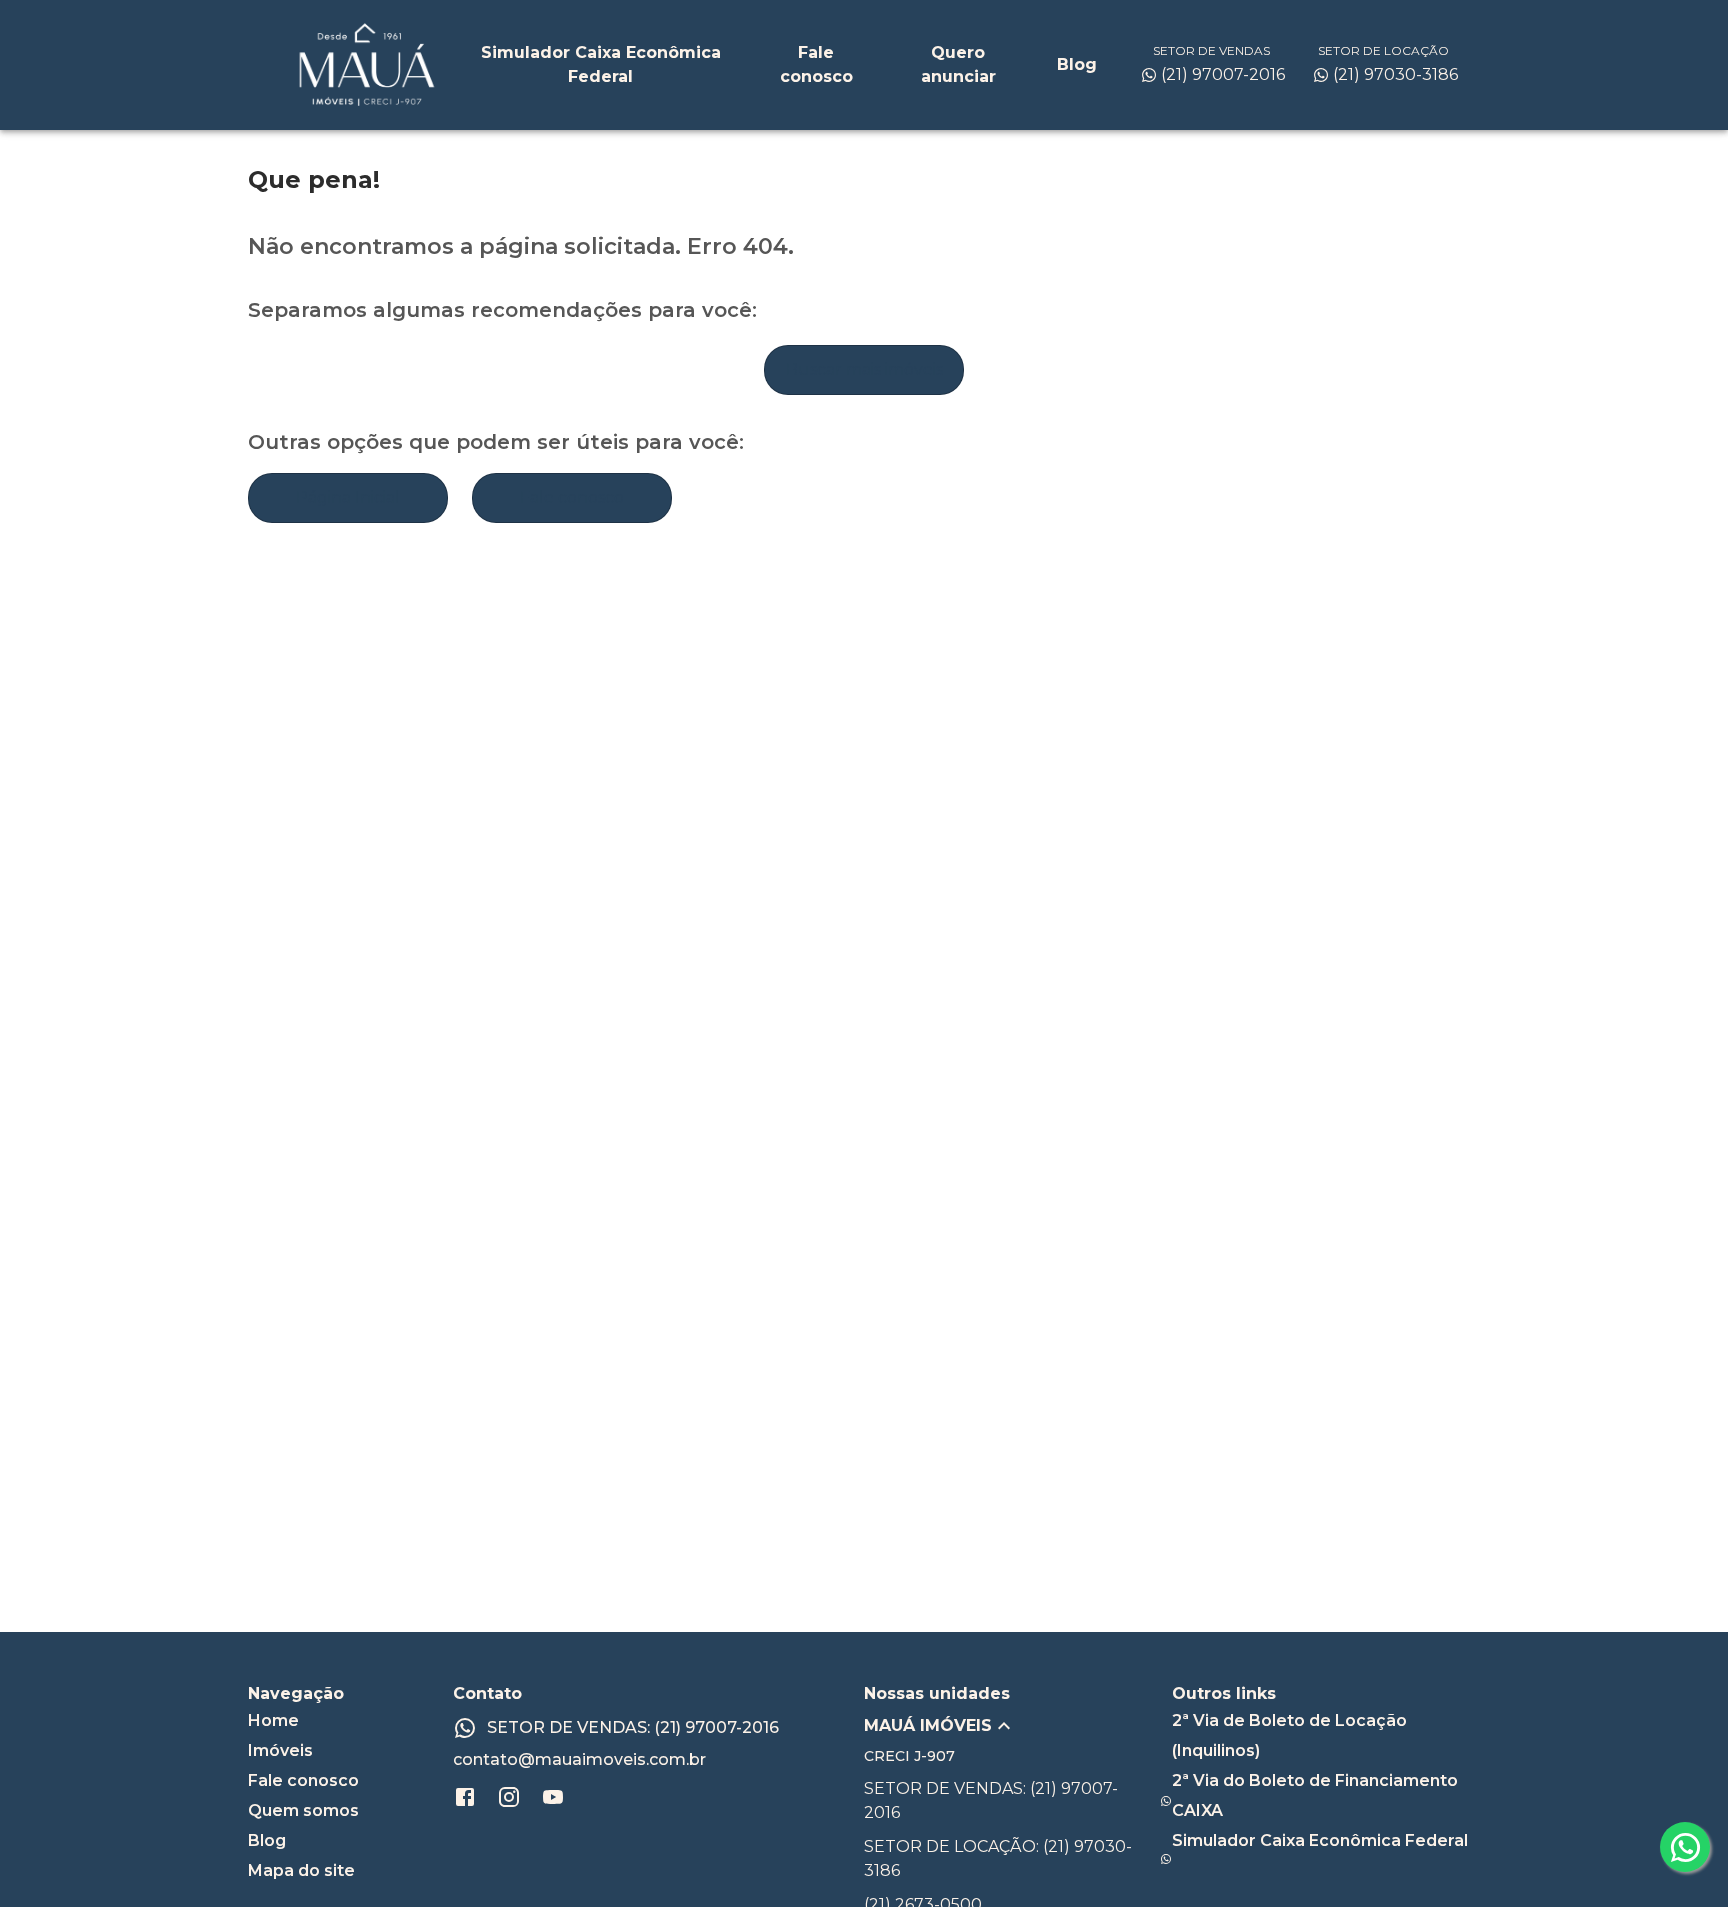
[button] (1018, 1726)
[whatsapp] (1685, 1847)
